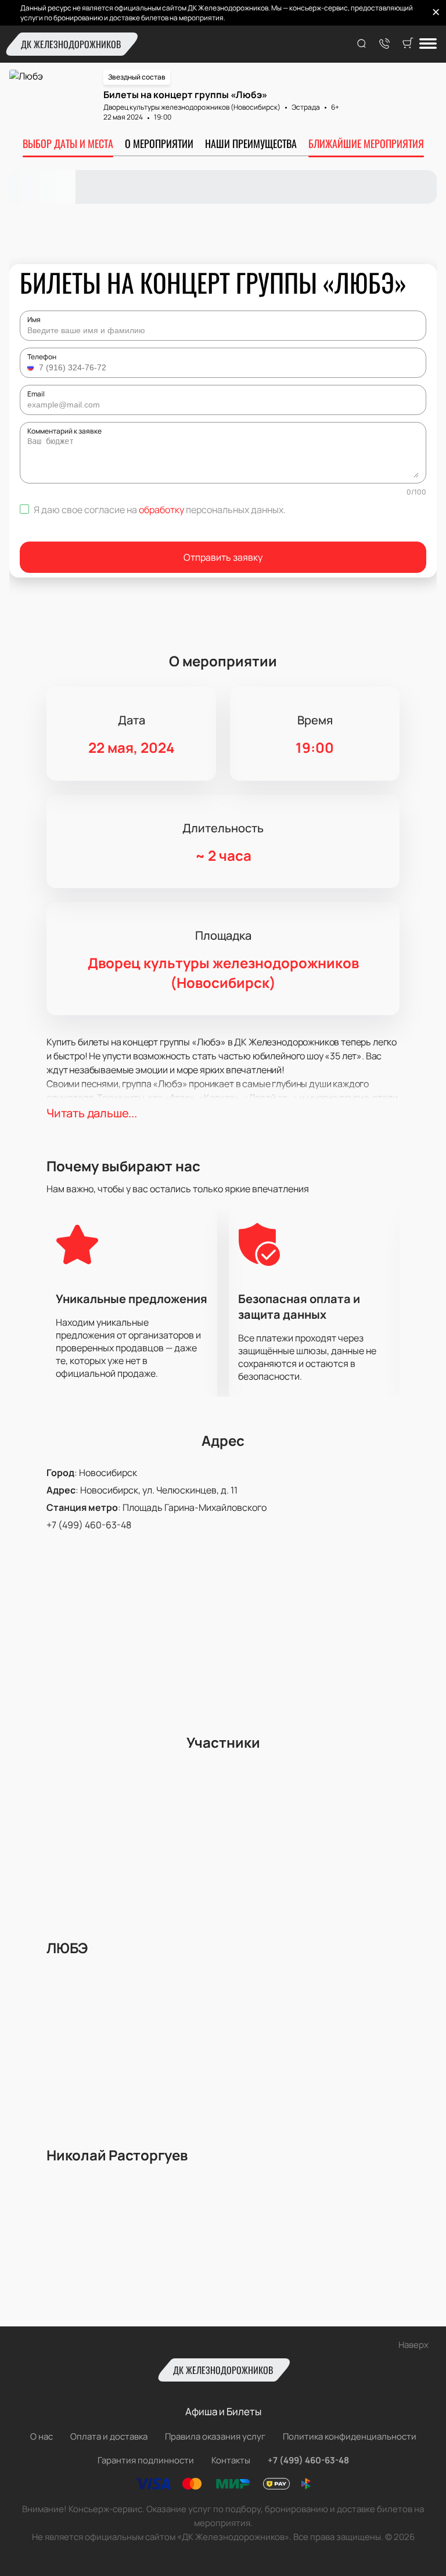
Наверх (413, 2345)
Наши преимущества (251, 143)
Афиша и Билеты (223, 2411)
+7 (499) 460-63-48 (89, 1525)
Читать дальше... (92, 1113)
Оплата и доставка (109, 2436)
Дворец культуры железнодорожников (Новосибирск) (192, 107)
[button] (32, 367)
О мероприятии (159, 143)
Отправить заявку (223, 557)
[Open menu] (428, 44)
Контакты (231, 2460)
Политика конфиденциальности (350, 2436)
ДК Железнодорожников (71, 44)
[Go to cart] (408, 44)
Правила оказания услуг (215, 2436)
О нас (42, 2436)
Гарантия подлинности (146, 2460)
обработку (161, 510)
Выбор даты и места (68, 143)
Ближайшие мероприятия (366, 143)
